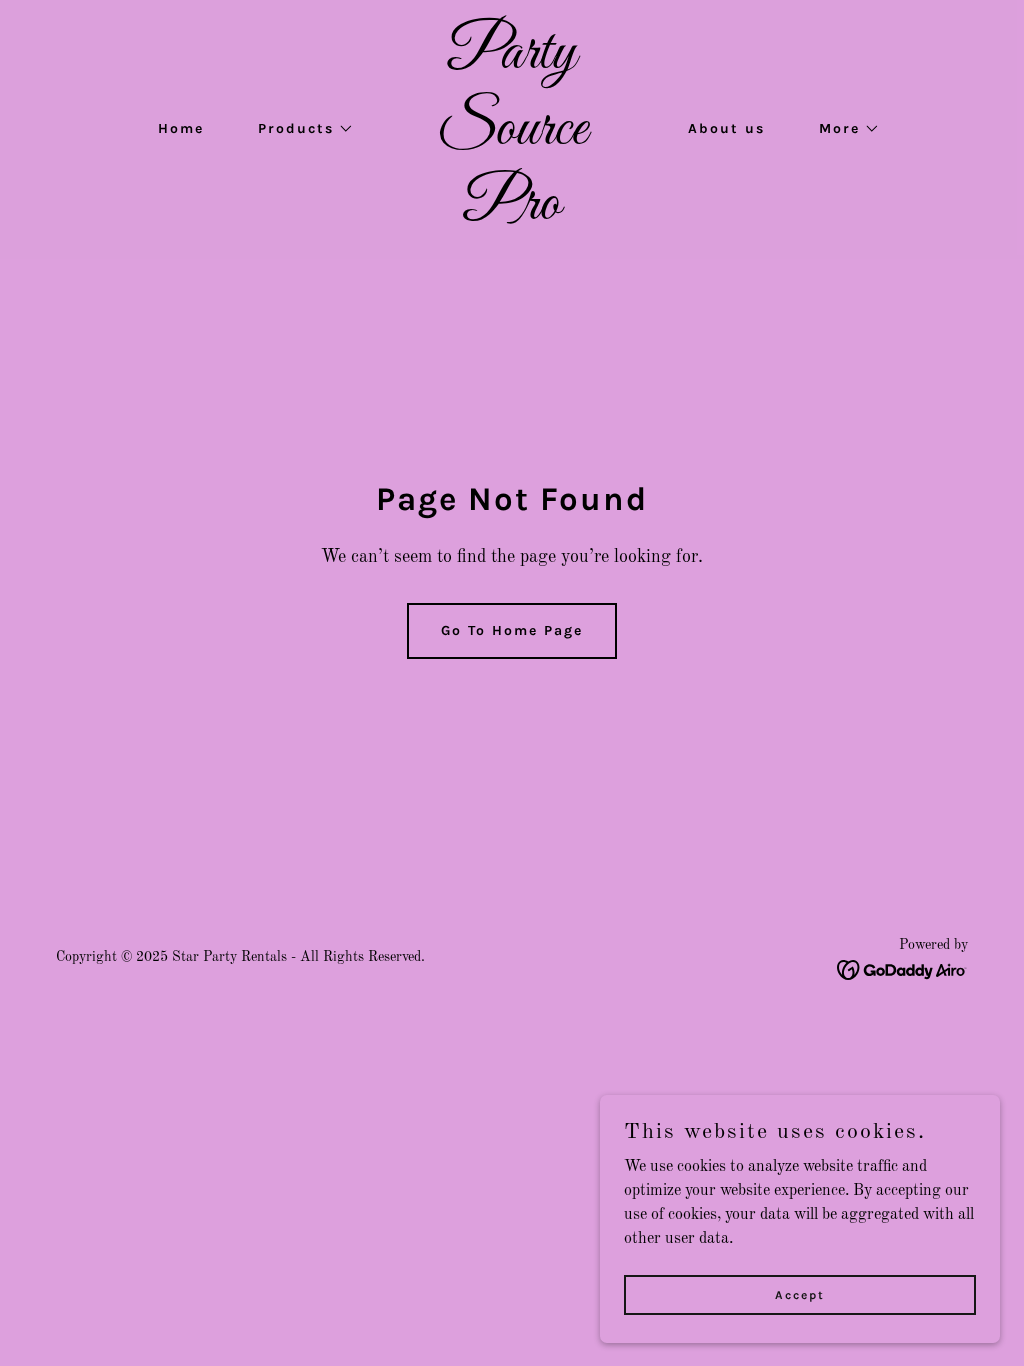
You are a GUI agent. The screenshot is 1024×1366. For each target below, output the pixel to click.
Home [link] (181, 128)
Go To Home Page (512, 630)
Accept (800, 1294)
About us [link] (726, 128)
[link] (511, 215)
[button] (299, 129)
